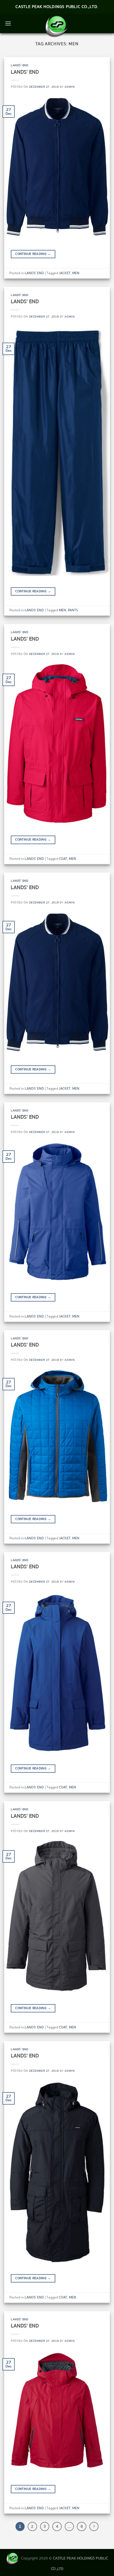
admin (69, 87)
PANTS (73, 610)
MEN (76, 273)
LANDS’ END (25, 72)
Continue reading (33, 254)
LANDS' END (20, 65)
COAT (63, 859)
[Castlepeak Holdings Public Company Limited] (57, 26)
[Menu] (8, 23)
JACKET (65, 273)
